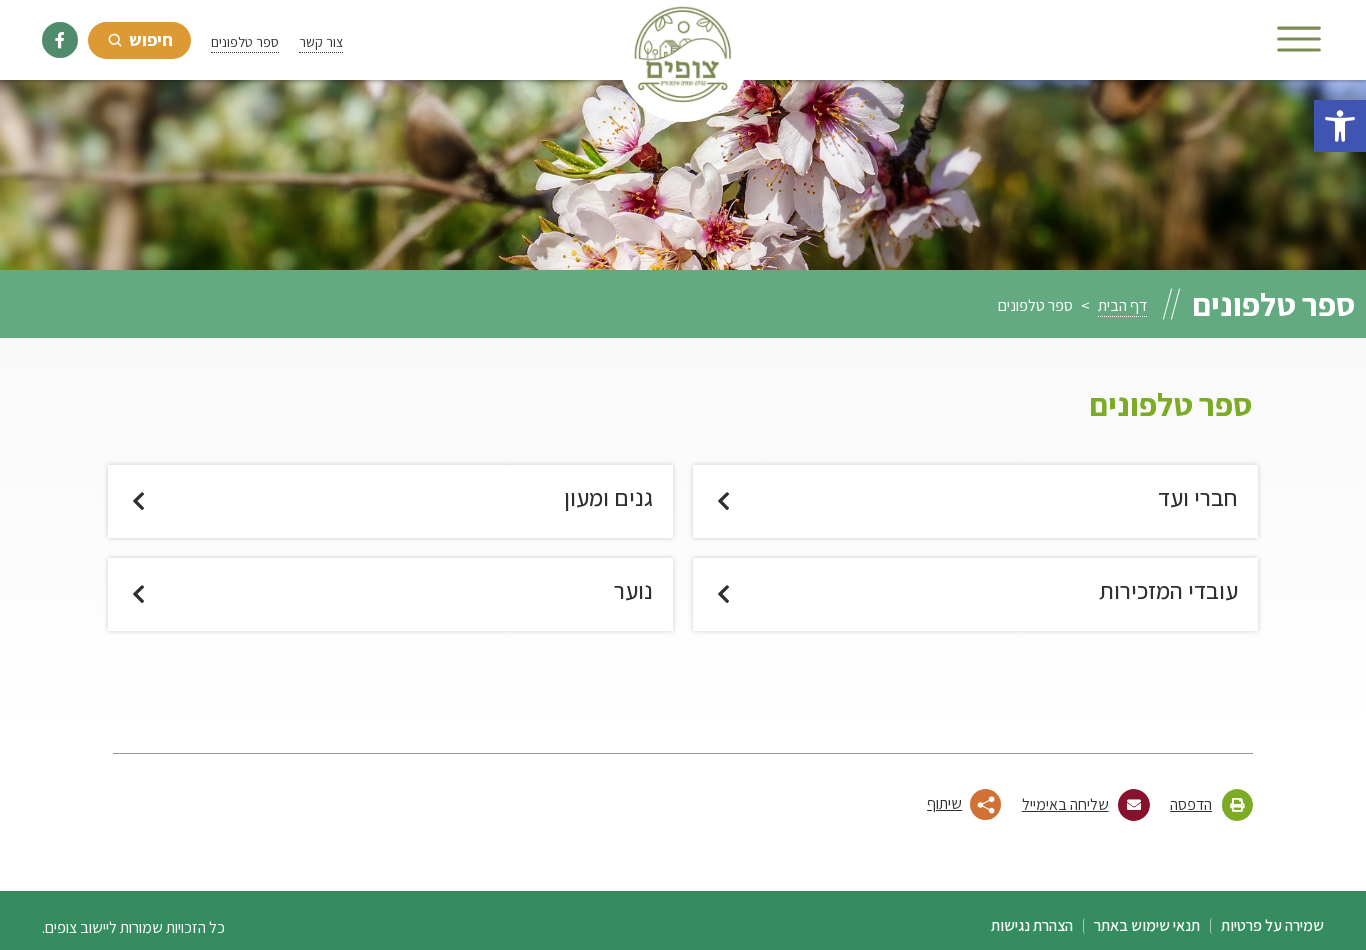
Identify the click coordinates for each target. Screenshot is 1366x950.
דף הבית (1122, 305)
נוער (633, 590)
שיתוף (944, 803)
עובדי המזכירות (1168, 590)
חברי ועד (1198, 497)
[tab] (901, 800)
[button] (1340, 126)
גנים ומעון (608, 497)
